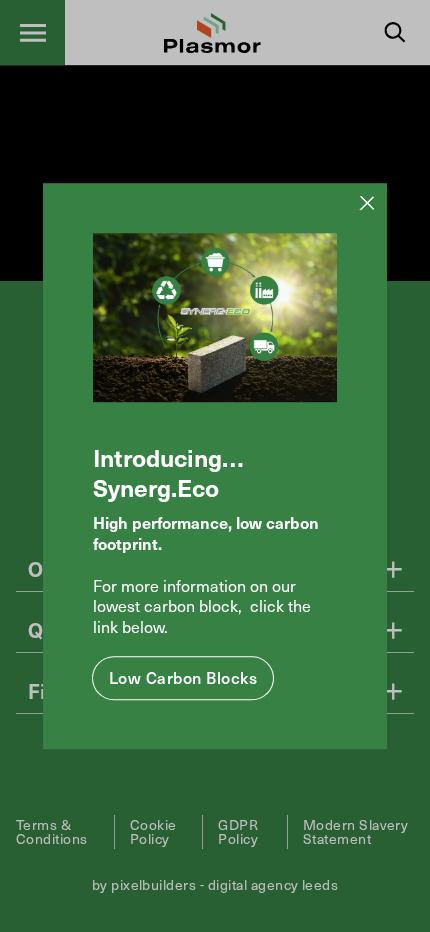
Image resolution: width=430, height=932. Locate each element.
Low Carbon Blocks (183, 677)
